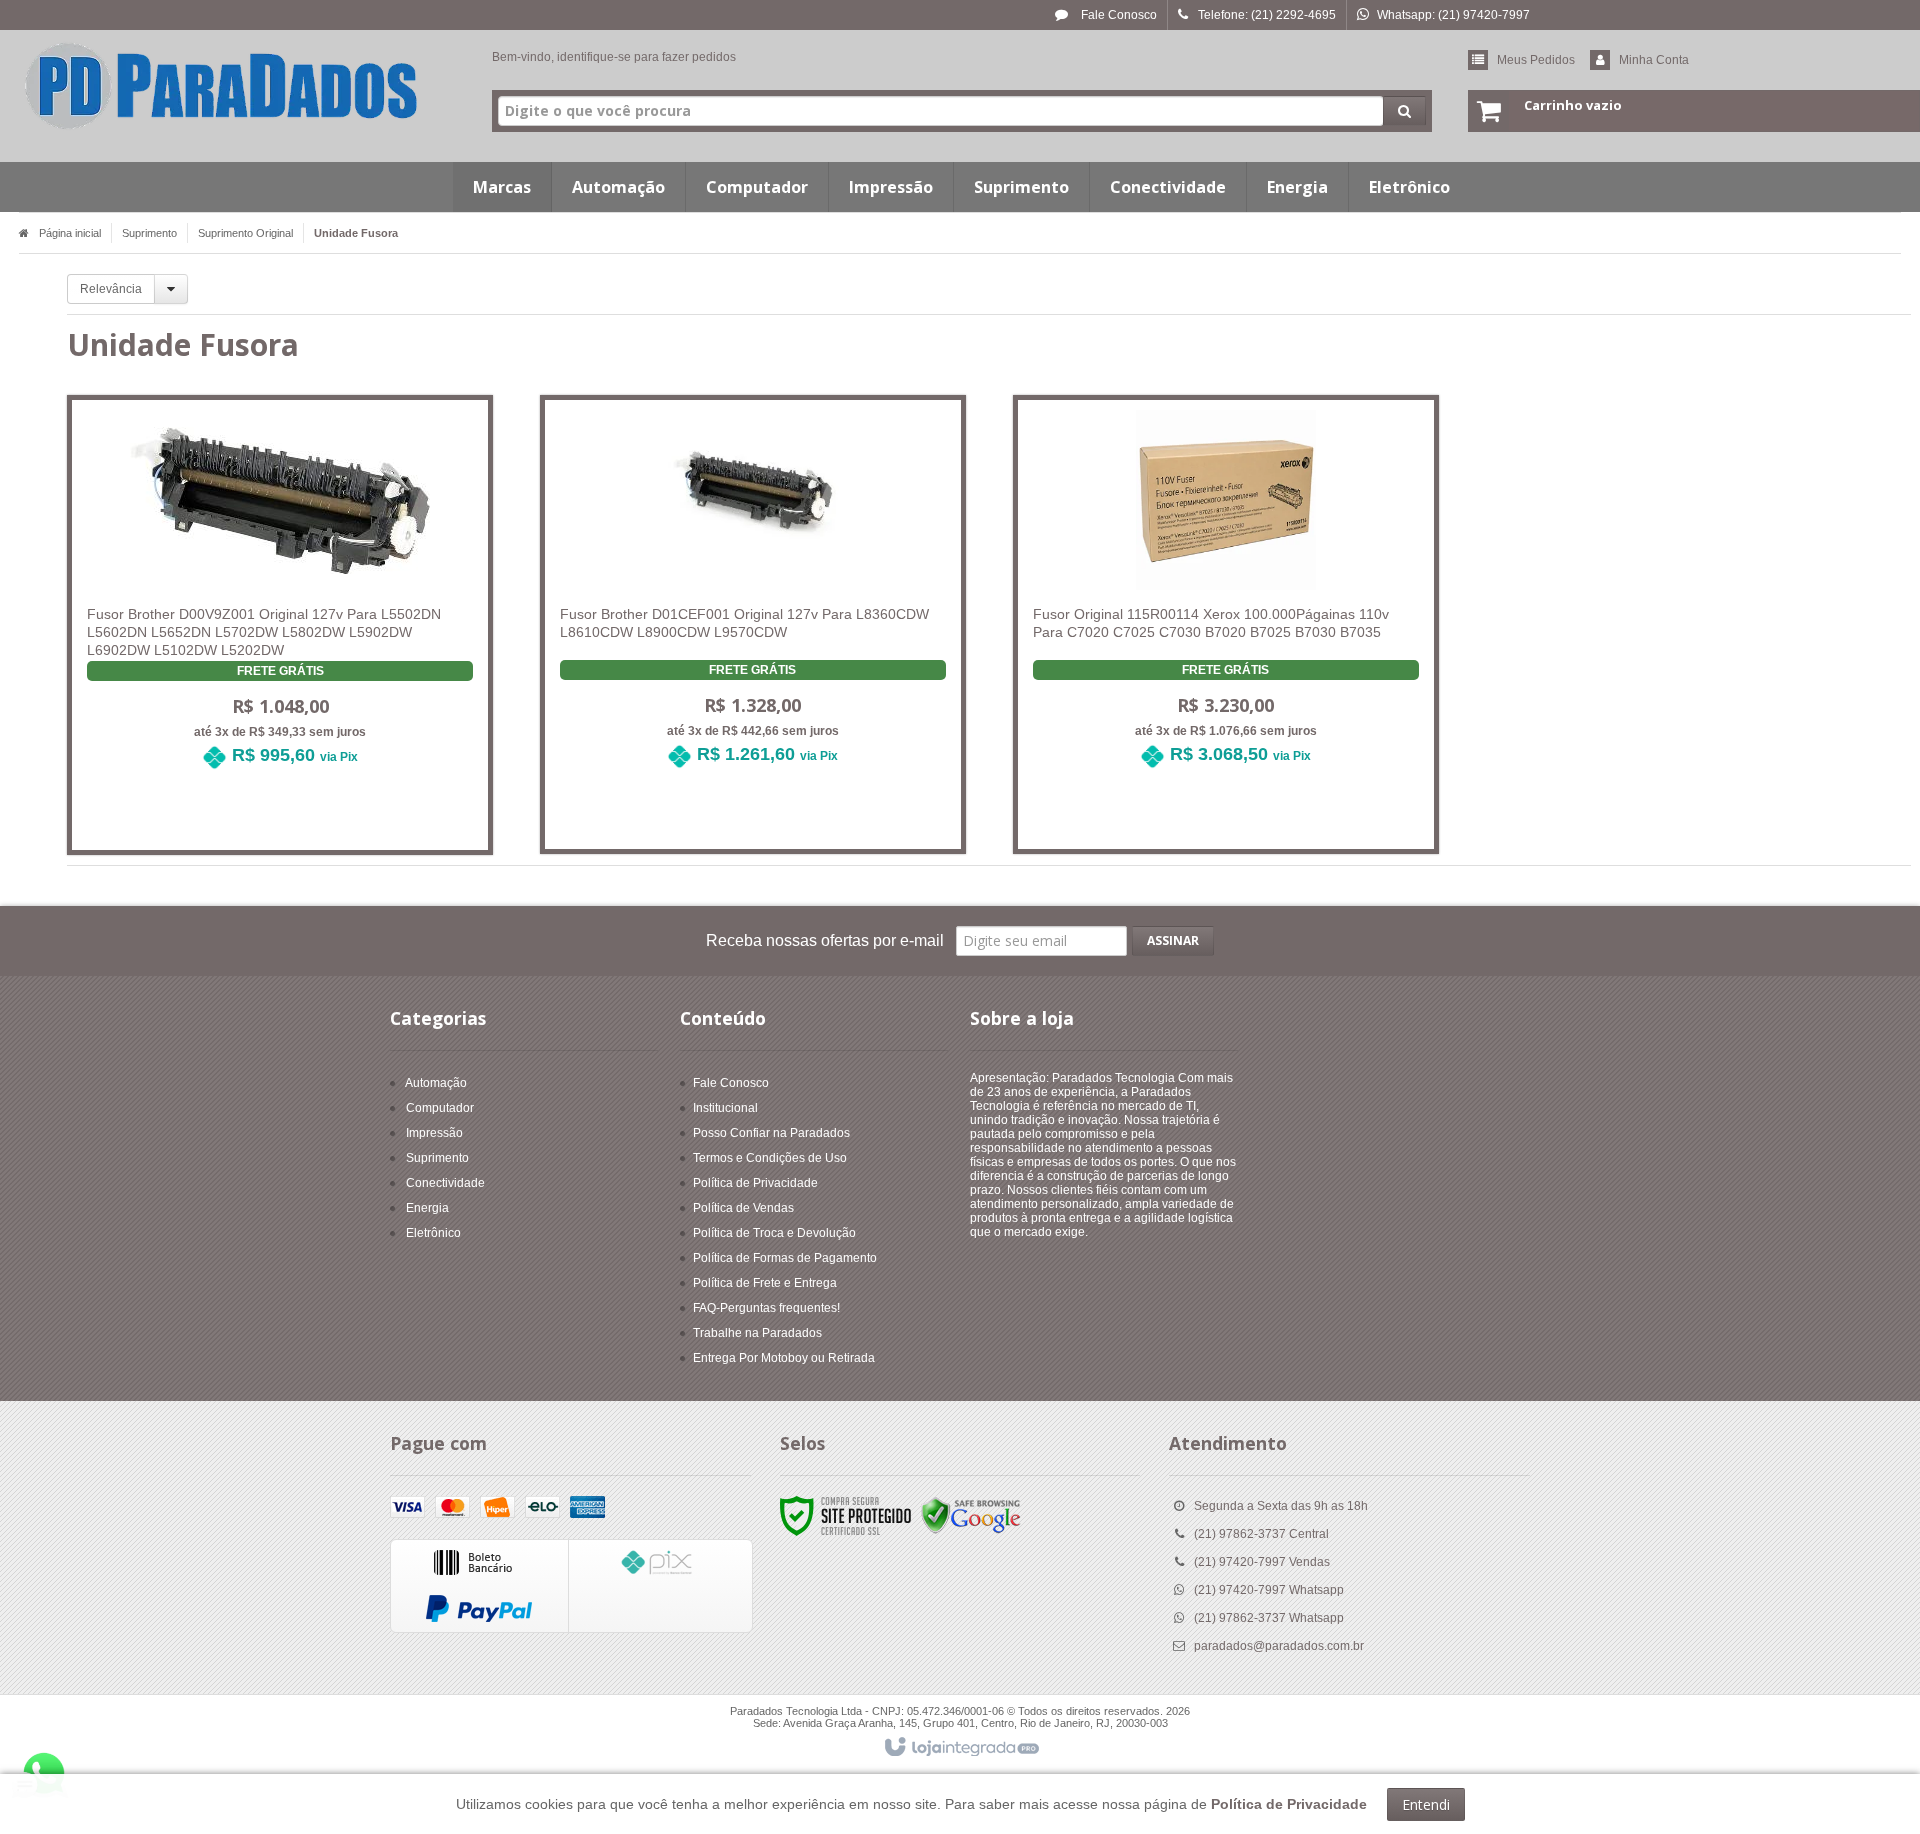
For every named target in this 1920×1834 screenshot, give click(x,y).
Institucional (725, 1108)
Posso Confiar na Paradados (771, 1133)
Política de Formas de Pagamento (785, 1258)
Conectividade (445, 1183)
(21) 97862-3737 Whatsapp (1269, 1618)
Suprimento (149, 233)
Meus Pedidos (1536, 60)
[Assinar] (1173, 941)
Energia (427, 1208)
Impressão (434, 1133)
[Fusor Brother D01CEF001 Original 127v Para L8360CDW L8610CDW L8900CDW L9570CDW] (753, 597)
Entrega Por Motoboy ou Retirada (784, 1358)
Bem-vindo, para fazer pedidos (614, 57)
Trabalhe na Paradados (757, 1333)
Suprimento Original (245, 233)
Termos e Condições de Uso (770, 1158)
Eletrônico (433, 1233)
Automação (436, 1083)
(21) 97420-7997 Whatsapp (1269, 1590)
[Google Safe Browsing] (971, 1516)
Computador (440, 1108)
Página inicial (70, 233)
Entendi (1426, 1804)
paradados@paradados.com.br (1279, 1646)
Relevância (111, 289)
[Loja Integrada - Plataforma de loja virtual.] (960, 1748)
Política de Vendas (743, 1208)
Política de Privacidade (755, 1183)
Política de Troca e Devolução (774, 1233)
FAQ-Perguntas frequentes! (766, 1308)
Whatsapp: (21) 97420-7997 (1453, 15)
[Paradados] (221, 86)
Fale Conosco (1117, 15)
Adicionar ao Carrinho (292, 816)
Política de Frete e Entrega (765, 1283)
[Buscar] (1404, 111)
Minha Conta (1654, 60)
